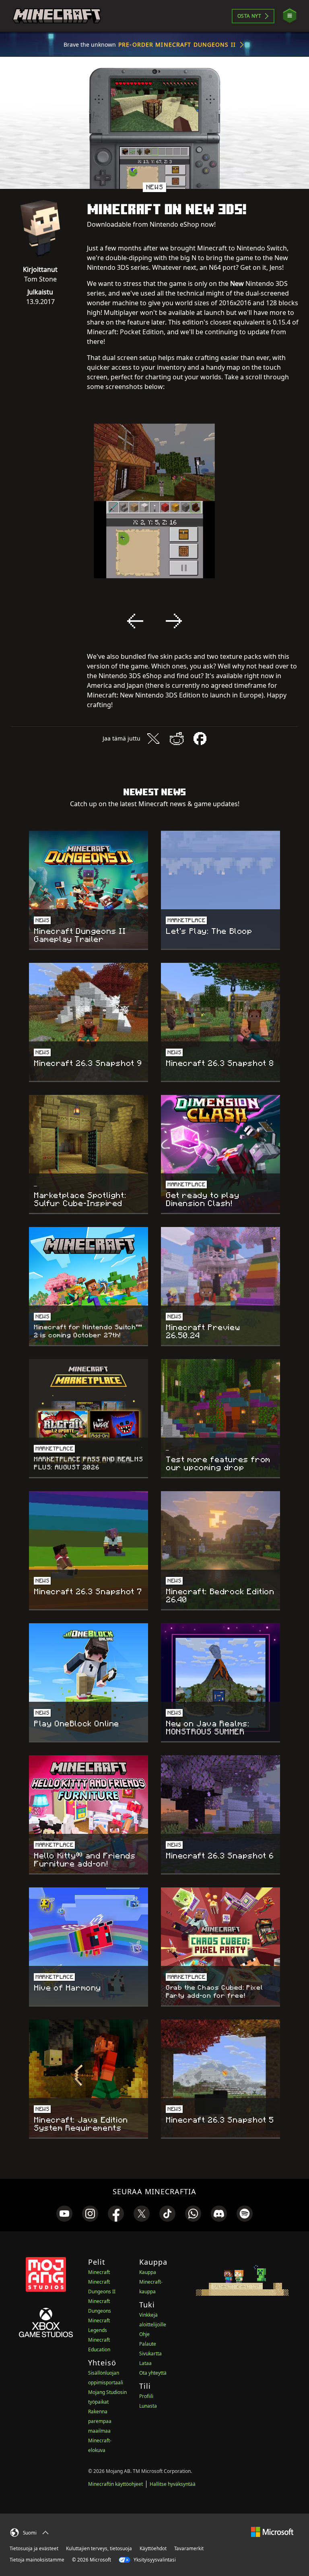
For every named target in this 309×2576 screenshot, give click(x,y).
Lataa (145, 2363)
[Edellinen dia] (135, 621)
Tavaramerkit (189, 2548)
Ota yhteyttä (153, 2373)
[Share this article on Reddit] (177, 739)
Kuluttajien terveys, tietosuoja (99, 2548)
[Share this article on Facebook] (200, 739)
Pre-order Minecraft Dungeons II (177, 44)
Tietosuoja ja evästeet (34, 2548)
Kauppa (148, 2272)
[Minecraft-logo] (57, 16)
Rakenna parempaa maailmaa (100, 2421)
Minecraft (99, 2272)
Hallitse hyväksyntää (173, 2484)
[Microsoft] (272, 2532)
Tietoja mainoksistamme (37, 2560)
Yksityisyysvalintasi (154, 2560)
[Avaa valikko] (290, 16)
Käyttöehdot (153, 2548)
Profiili (146, 2396)
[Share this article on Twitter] (153, 739)
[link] (64, 2214)
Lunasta (148, 2406)
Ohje (144, 2334)
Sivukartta (150, 2354)
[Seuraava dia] (174, 621)
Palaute (148, 2344)
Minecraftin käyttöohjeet (115, 2484)
